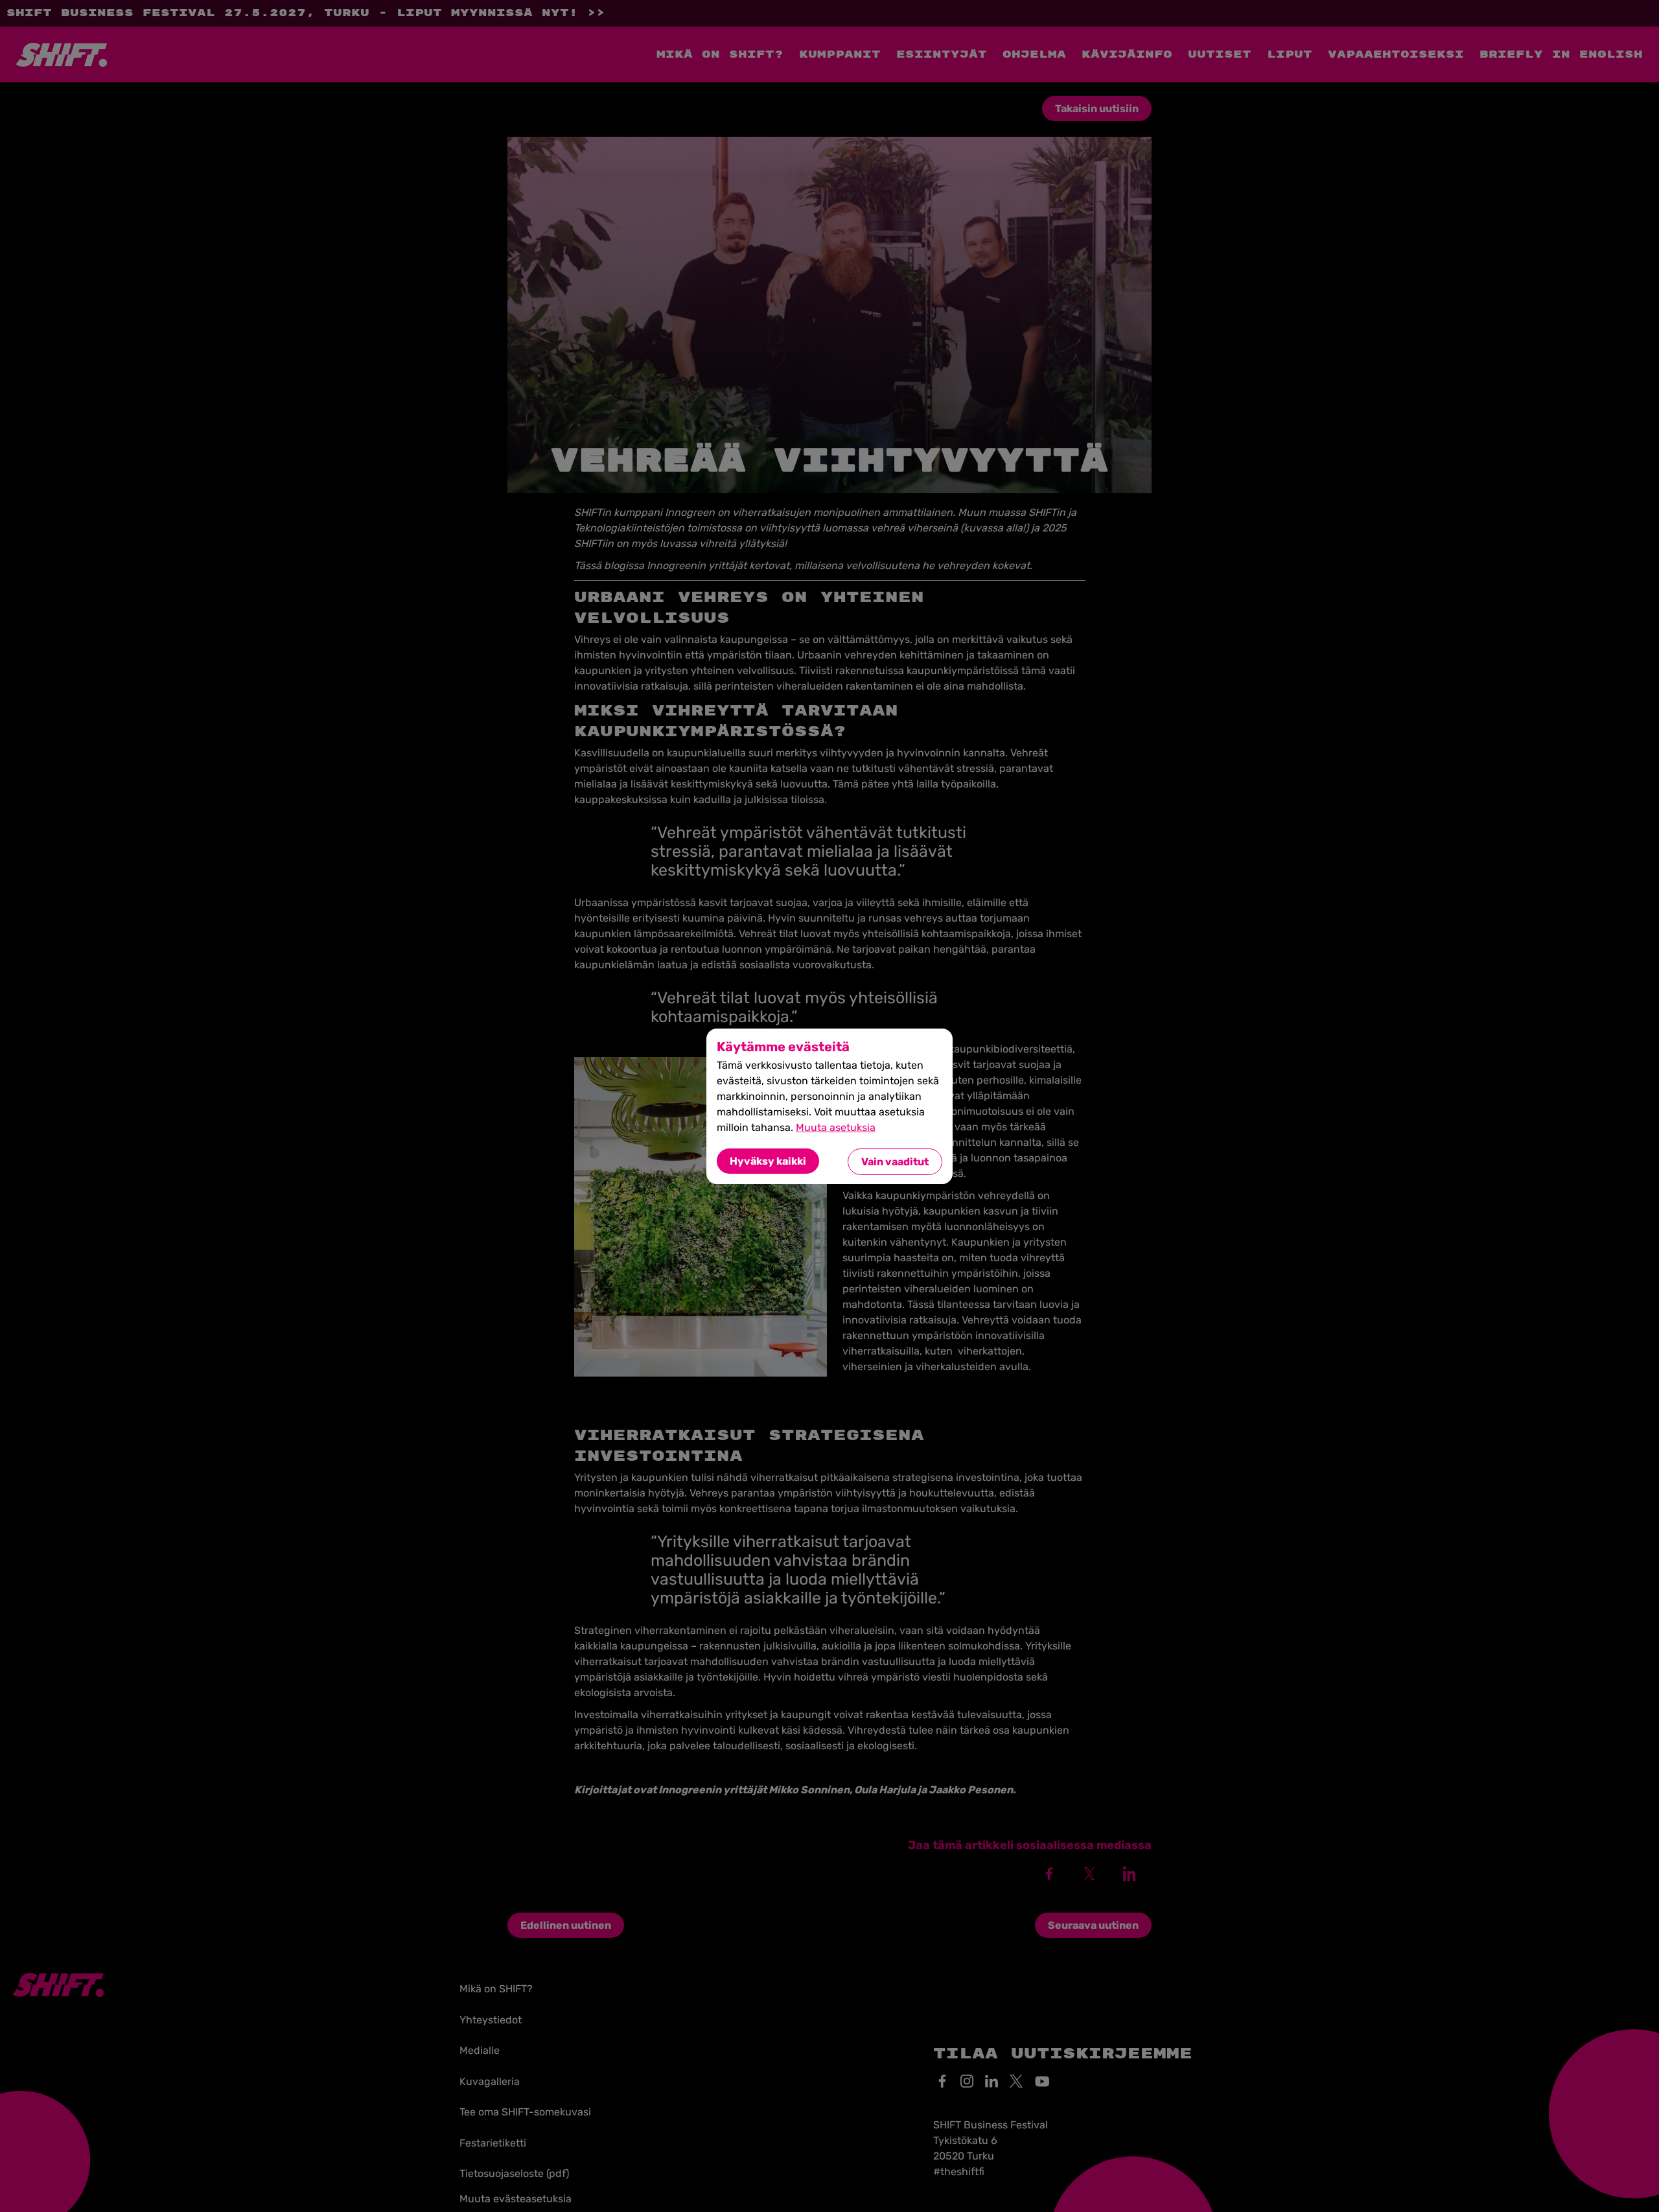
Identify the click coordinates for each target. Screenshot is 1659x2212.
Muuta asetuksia (836, 1127)
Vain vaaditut (895, 1162)
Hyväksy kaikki (768, 1161)
